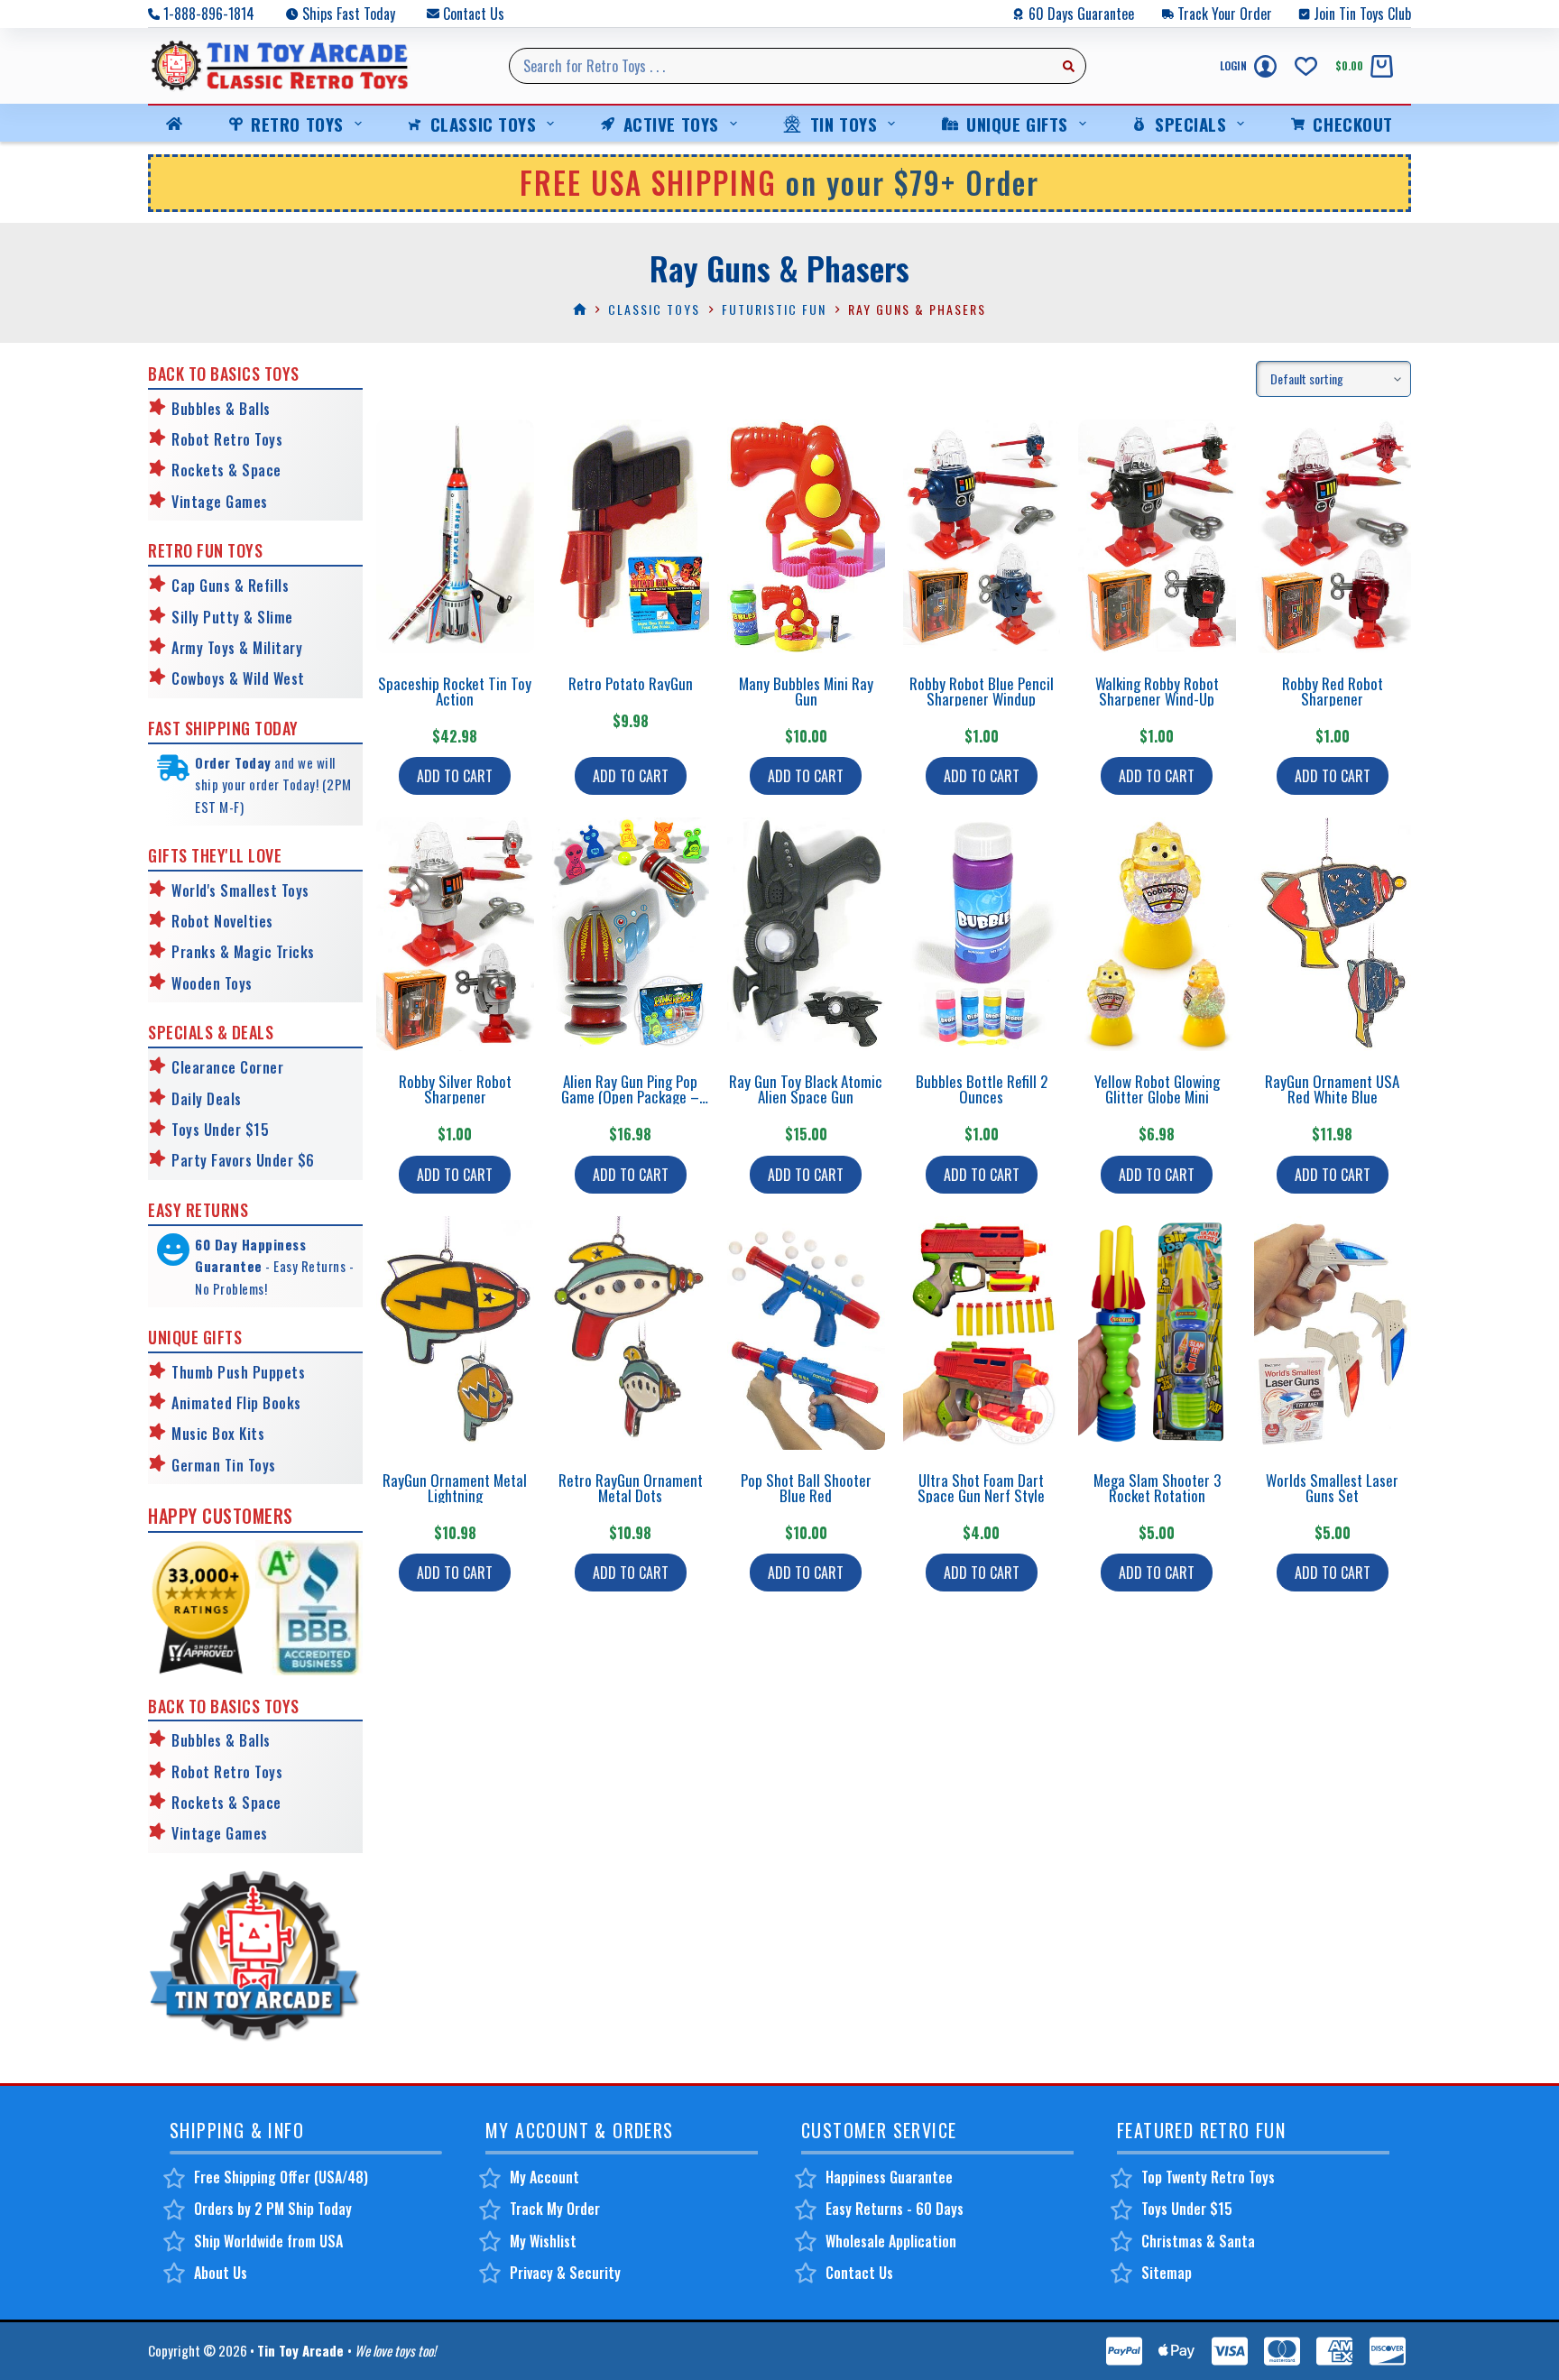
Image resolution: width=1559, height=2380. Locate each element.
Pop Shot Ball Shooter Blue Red (806, 1488)
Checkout (1353, 124)
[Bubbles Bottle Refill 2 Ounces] (982, 934)
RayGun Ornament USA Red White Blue (1332, 1089)
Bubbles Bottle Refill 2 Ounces (982, 1089)
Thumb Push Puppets (238, 1372)
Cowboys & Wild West (238, 678)
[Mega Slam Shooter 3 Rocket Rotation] (1157, 1333)
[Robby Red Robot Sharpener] (1333, 536)
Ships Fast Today (349, 14)
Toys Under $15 (220, 1130)
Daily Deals (207, 1099)
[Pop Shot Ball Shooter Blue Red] (806, 1333)
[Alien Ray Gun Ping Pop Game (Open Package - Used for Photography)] (631, 934)
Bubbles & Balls (221, 409)
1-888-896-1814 (209, 14)
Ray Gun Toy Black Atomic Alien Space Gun (806, 1089)
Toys (236, 983)
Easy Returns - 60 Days (895, 2209)
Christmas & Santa (1198, 2241)
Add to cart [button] (455, 776)
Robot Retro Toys (227, 439)
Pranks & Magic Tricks (243, 952)
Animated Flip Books (236, 1403)
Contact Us (474, 14)
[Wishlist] (1306, 66)
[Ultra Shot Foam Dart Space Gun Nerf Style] (982, 1333)
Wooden (196, 983)
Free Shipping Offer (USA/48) (281, 2177)
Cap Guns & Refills (230, 586)
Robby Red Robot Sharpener (1333, 691)
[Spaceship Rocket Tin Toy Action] (455, 536)
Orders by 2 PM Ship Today (273, 2209)
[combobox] (780, 66)
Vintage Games (220, 502)
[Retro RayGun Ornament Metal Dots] (631, 1333)
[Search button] (1068, 66)
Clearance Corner (227, 1067)
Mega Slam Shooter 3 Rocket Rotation (1157, 1488)
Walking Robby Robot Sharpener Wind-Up (1157, 691)
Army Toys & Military (237, 648)
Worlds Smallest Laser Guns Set (1332, 1488)
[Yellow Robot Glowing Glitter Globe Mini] (1157, 934)
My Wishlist (543, 2241)
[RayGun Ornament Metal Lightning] (455, 1333)
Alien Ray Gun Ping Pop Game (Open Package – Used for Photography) (630, 1097)
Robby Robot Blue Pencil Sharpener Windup (982, 691)
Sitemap (1167, 2273)
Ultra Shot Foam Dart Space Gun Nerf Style (981, 1488)
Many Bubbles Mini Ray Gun (806, 691)
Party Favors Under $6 (243, 1160)
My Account (544, 2177)
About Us (221, 2273)
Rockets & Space (226, 470)
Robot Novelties (222, 921)
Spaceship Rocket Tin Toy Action (455, 691)
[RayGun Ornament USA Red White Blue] (1333, 934)
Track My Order (555, 2209)
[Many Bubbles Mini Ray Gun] (806, 536)
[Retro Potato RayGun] (631, 536)
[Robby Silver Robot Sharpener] (455, 934)
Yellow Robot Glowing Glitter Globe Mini (1157, 1089)
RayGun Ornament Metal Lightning (455, 1488)
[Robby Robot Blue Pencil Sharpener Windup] (982, 536)
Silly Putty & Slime (232, 617)
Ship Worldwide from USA (268, 2241)
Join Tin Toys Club (1362, 14)
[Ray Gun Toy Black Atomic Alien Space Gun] (806, 934)
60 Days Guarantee (1081, 14)
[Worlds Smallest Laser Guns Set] (1333, 1333)
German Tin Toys (224, 1465)
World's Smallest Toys (240, 890)
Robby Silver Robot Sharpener (455, 1089)
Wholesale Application (891, 2241)
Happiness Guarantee (889, 2177)
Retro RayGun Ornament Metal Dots (631, 1488)
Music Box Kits (218, 1434)
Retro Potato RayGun (631, 683)
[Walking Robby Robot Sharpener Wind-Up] (1157, 536)
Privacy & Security (565, 2273)
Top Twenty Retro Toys (1208, 2177)
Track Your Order (1225, 14)
